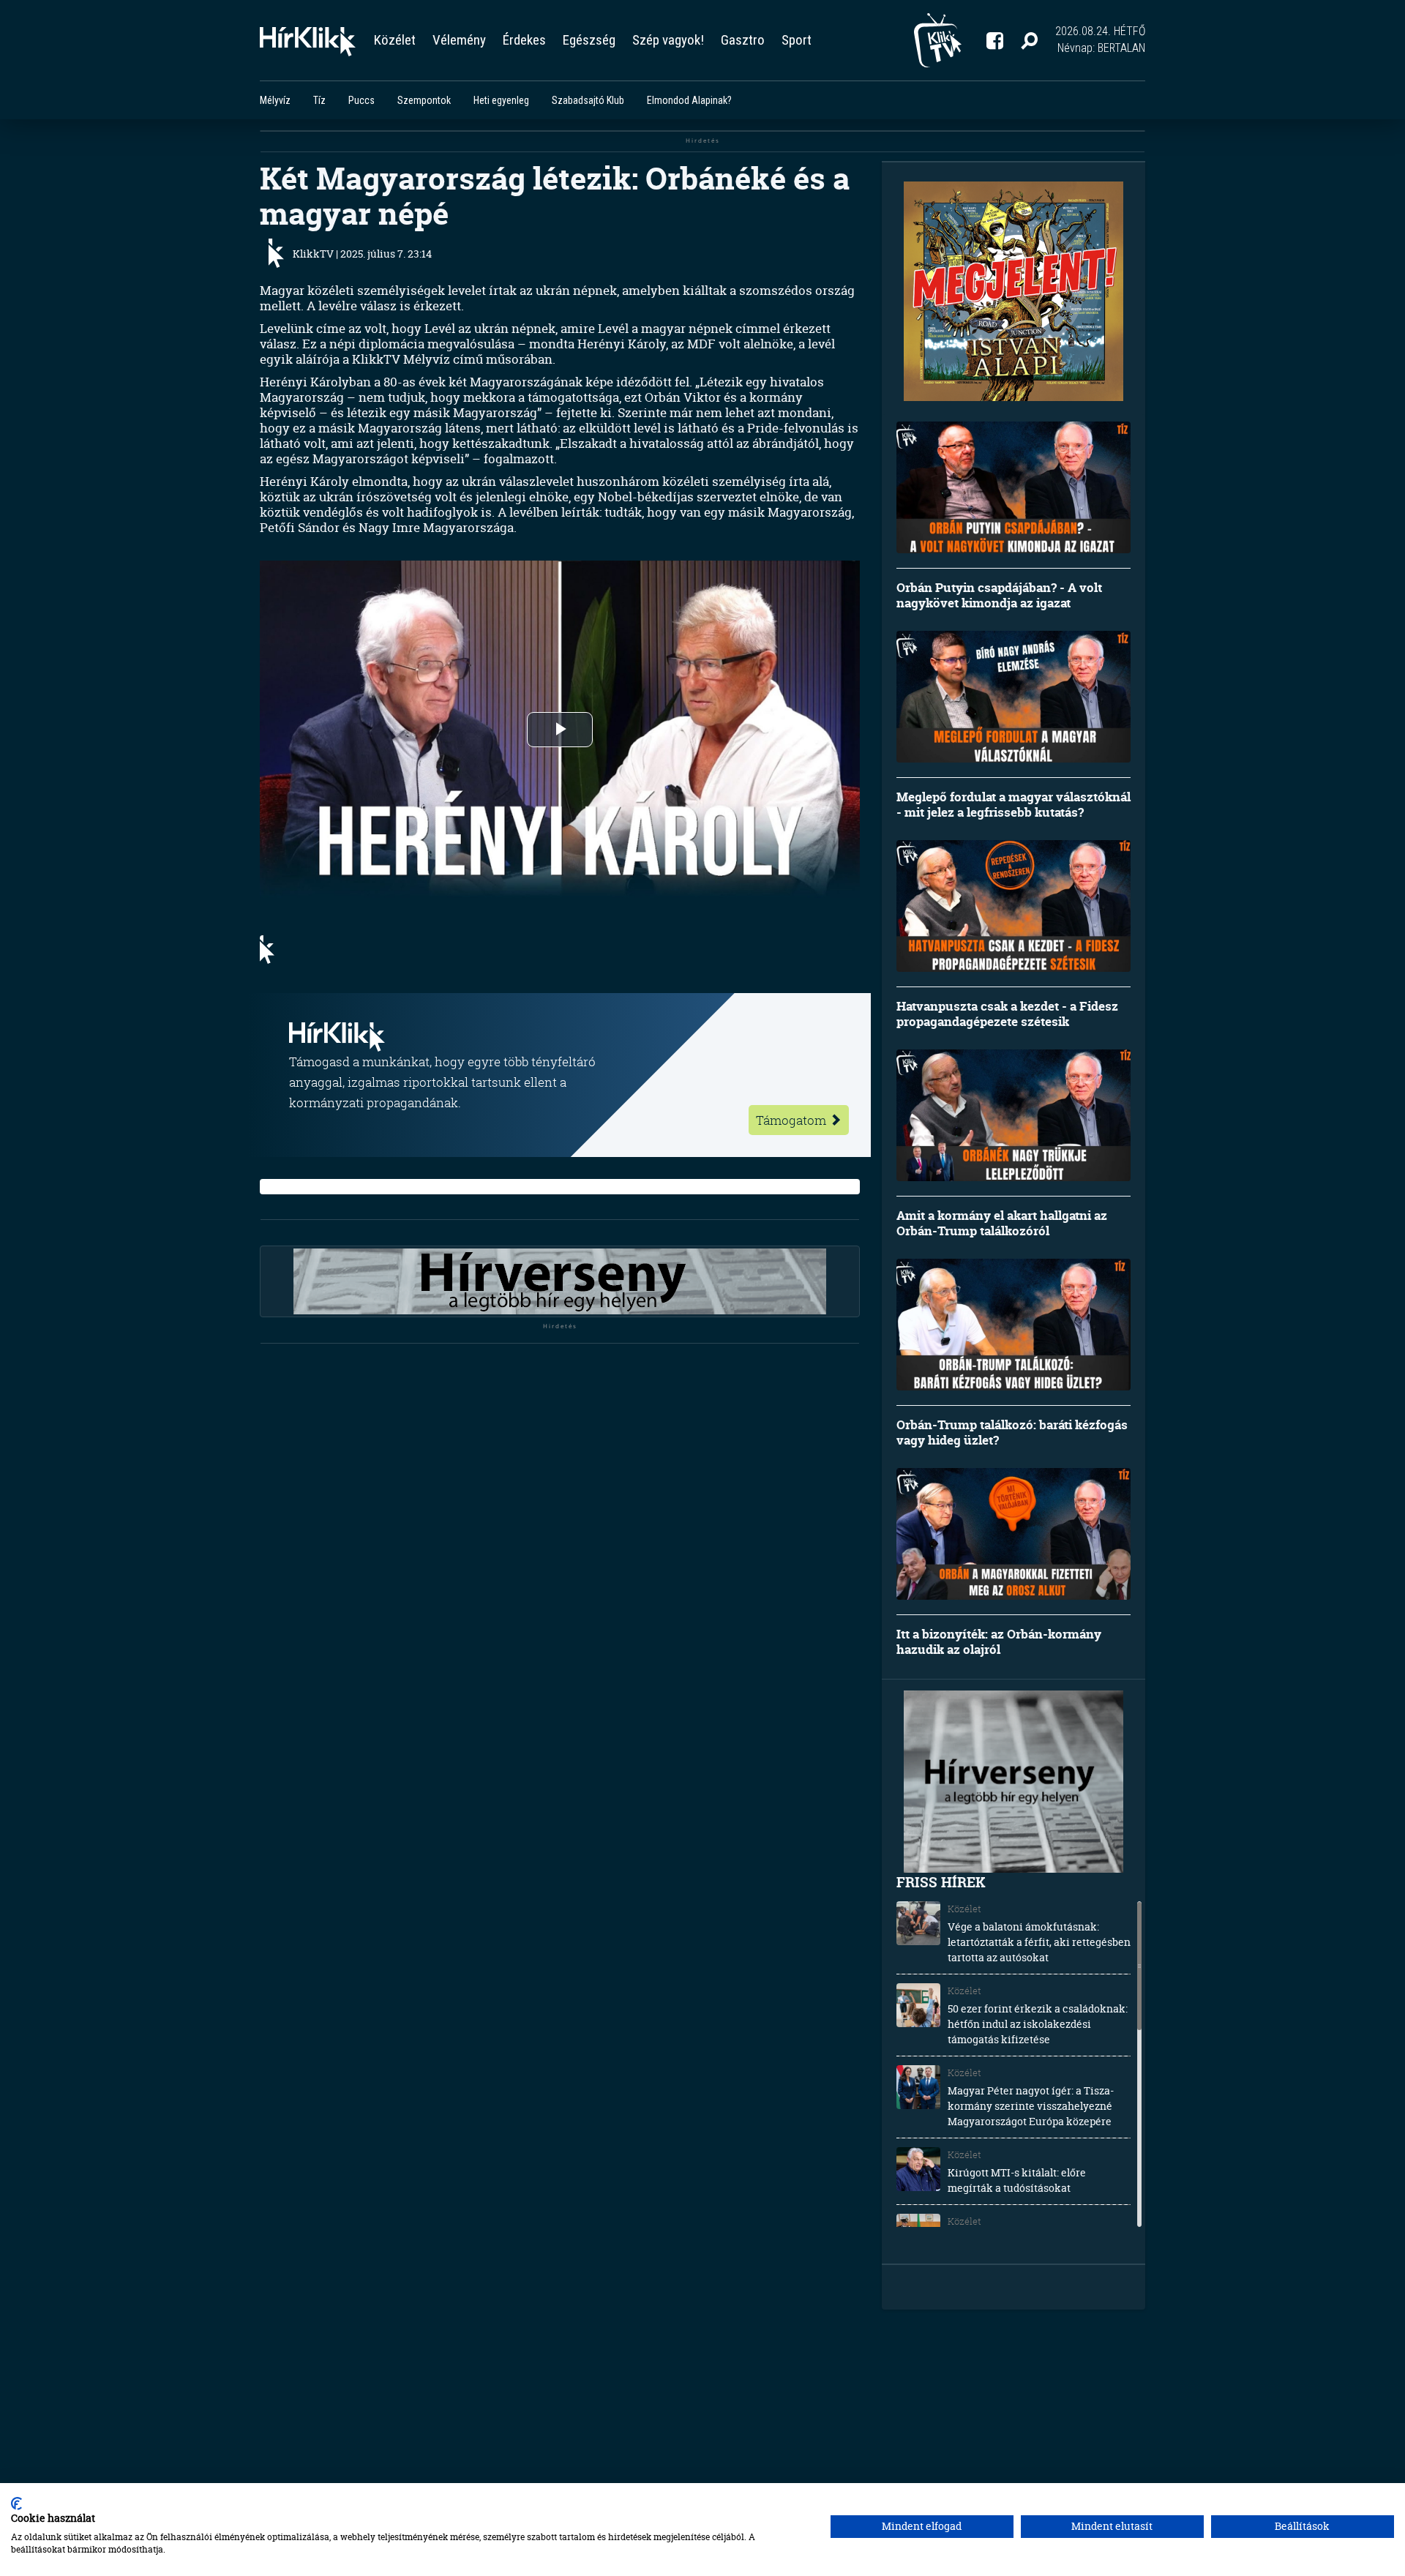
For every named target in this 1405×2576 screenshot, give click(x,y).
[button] (1029, 40)
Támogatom (793, 1120)
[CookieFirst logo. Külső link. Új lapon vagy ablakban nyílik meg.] (16, 2504)
